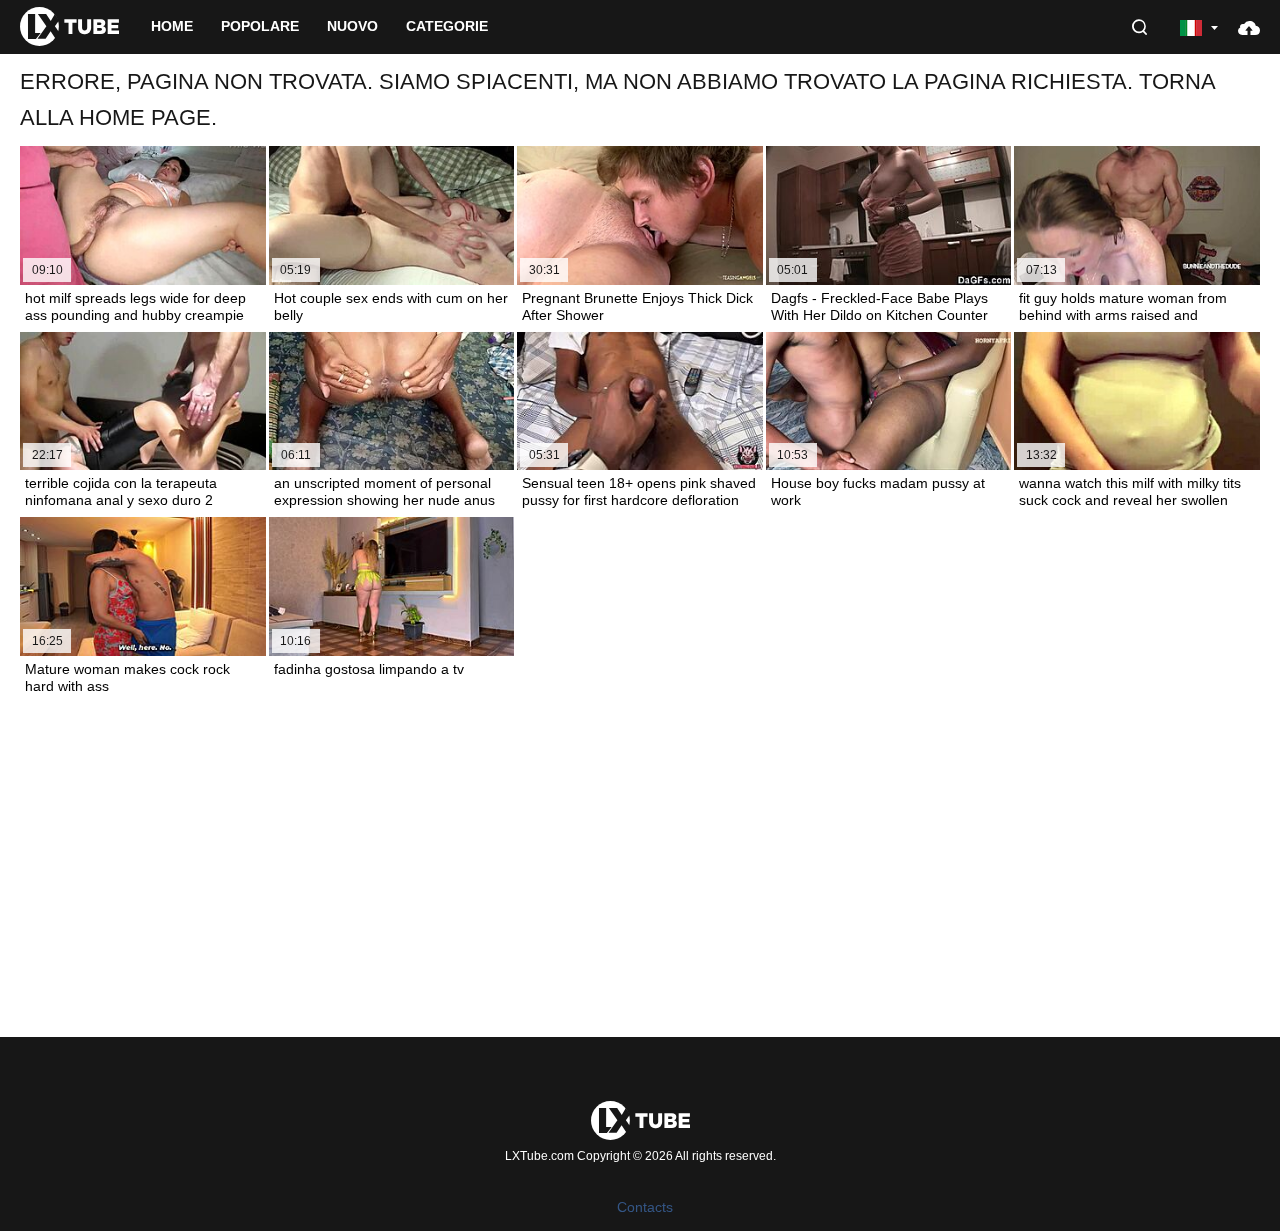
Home (172, 26)
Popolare (260, 26)
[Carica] (1249, 27)
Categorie (447, 26)
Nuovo (352, 26)
